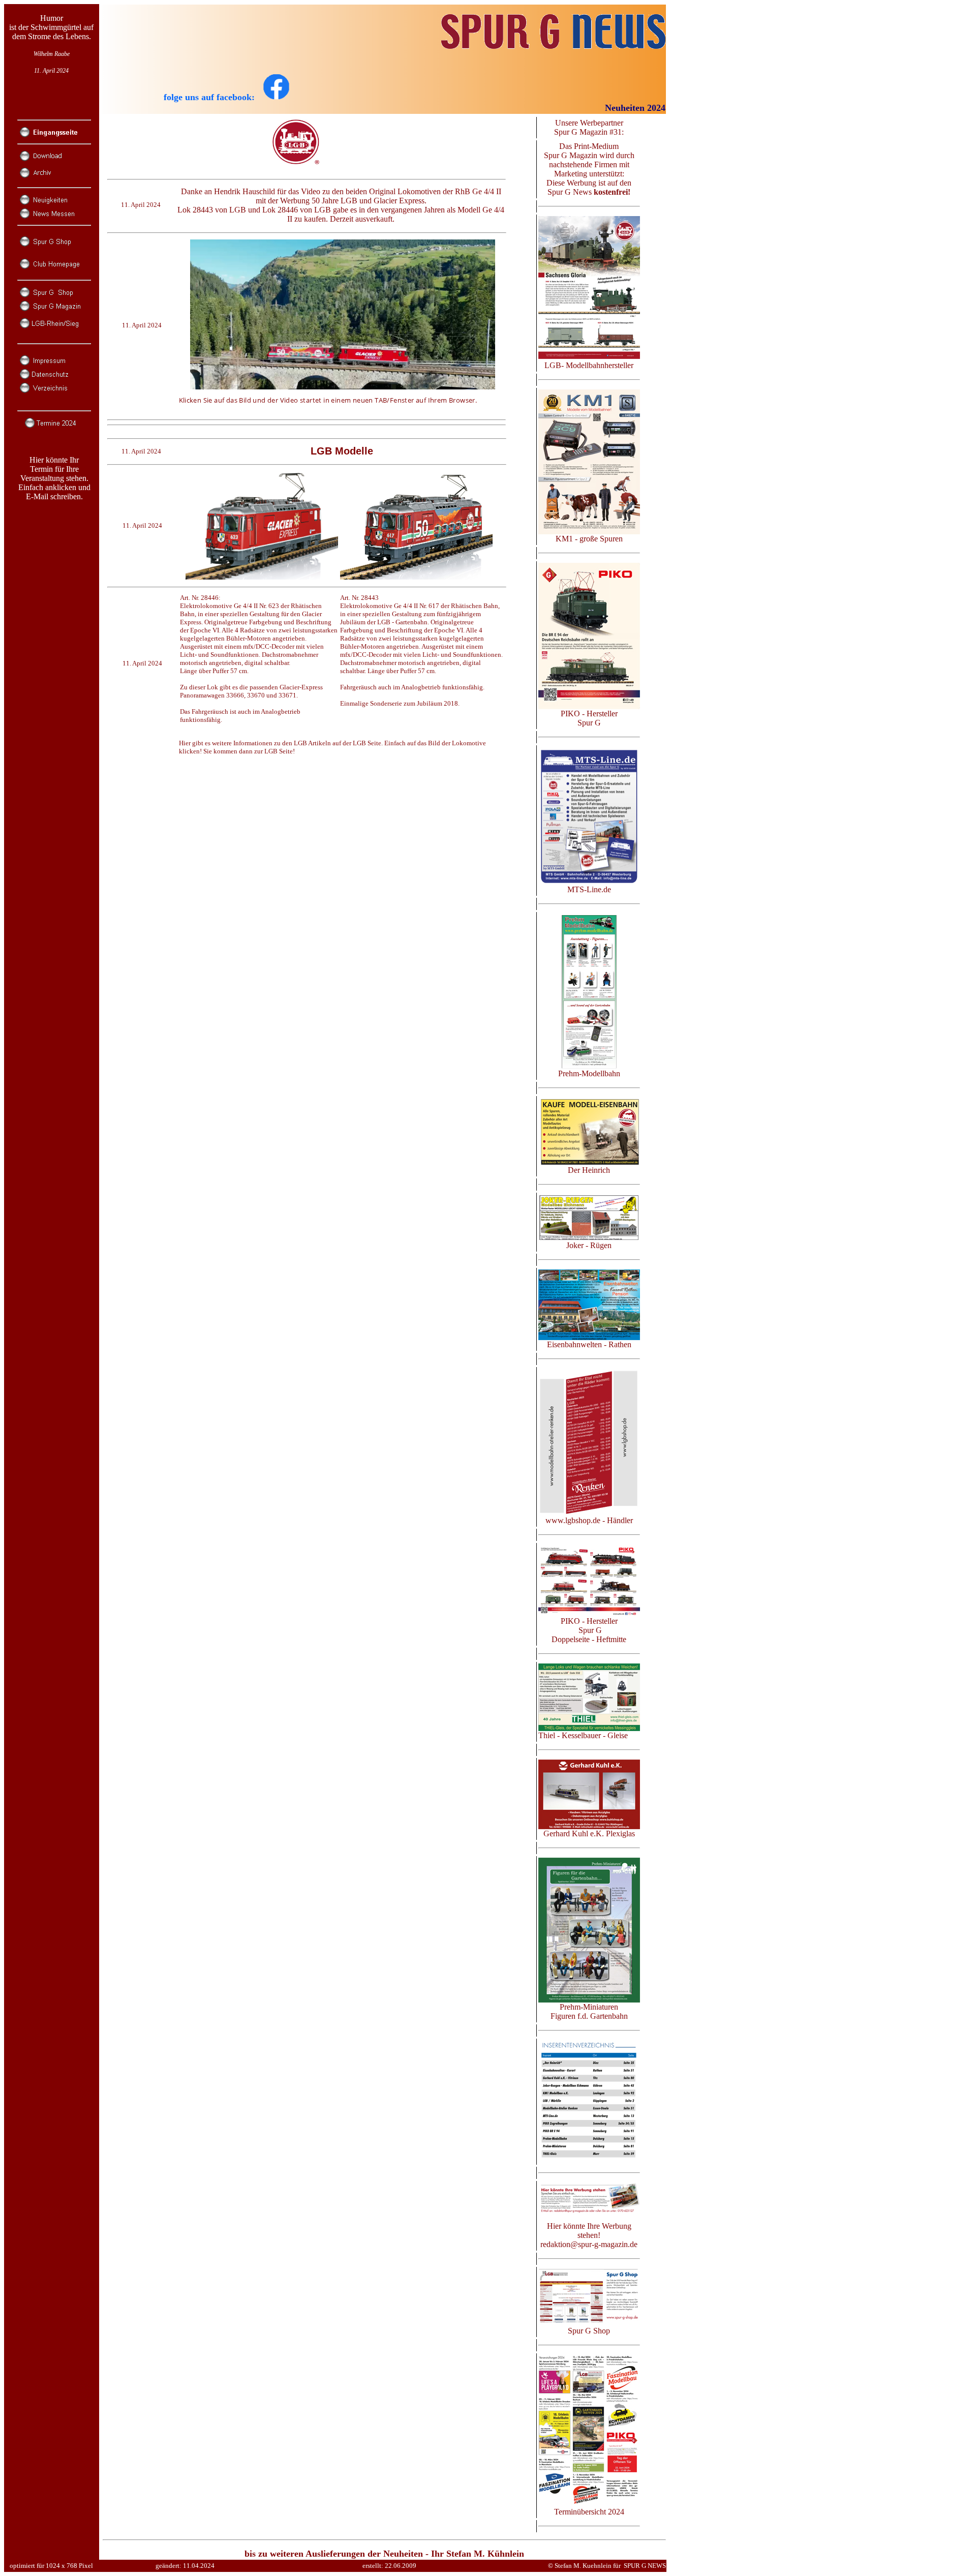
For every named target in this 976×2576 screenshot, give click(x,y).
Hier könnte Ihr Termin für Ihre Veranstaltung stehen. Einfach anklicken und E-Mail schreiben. (54, 478)
